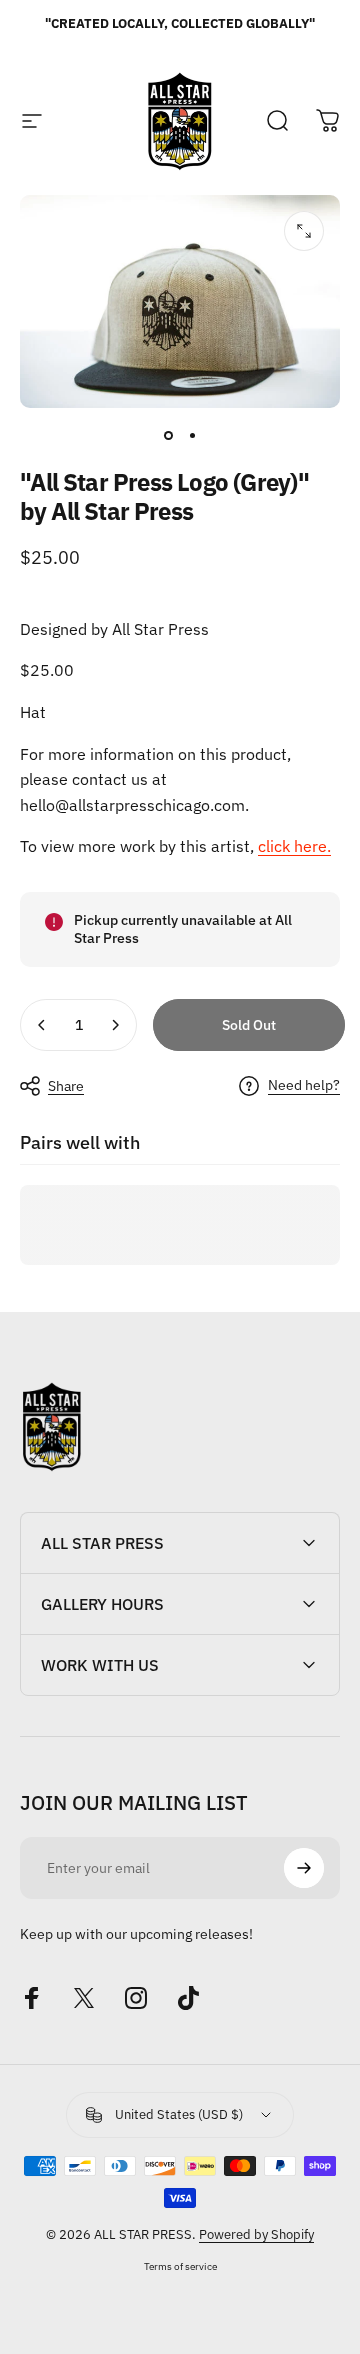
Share (66, 1086)
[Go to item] (168, 436)
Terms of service (180, 2266)
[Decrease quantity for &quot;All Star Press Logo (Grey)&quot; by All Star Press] (42, 1025)
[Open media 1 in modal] (304, 231)
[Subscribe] (304, 1868)
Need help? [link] (304, 1085)
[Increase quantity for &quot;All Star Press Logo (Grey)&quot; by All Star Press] (115, 1025)
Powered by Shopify (256, 2234)
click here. (294, 846)
